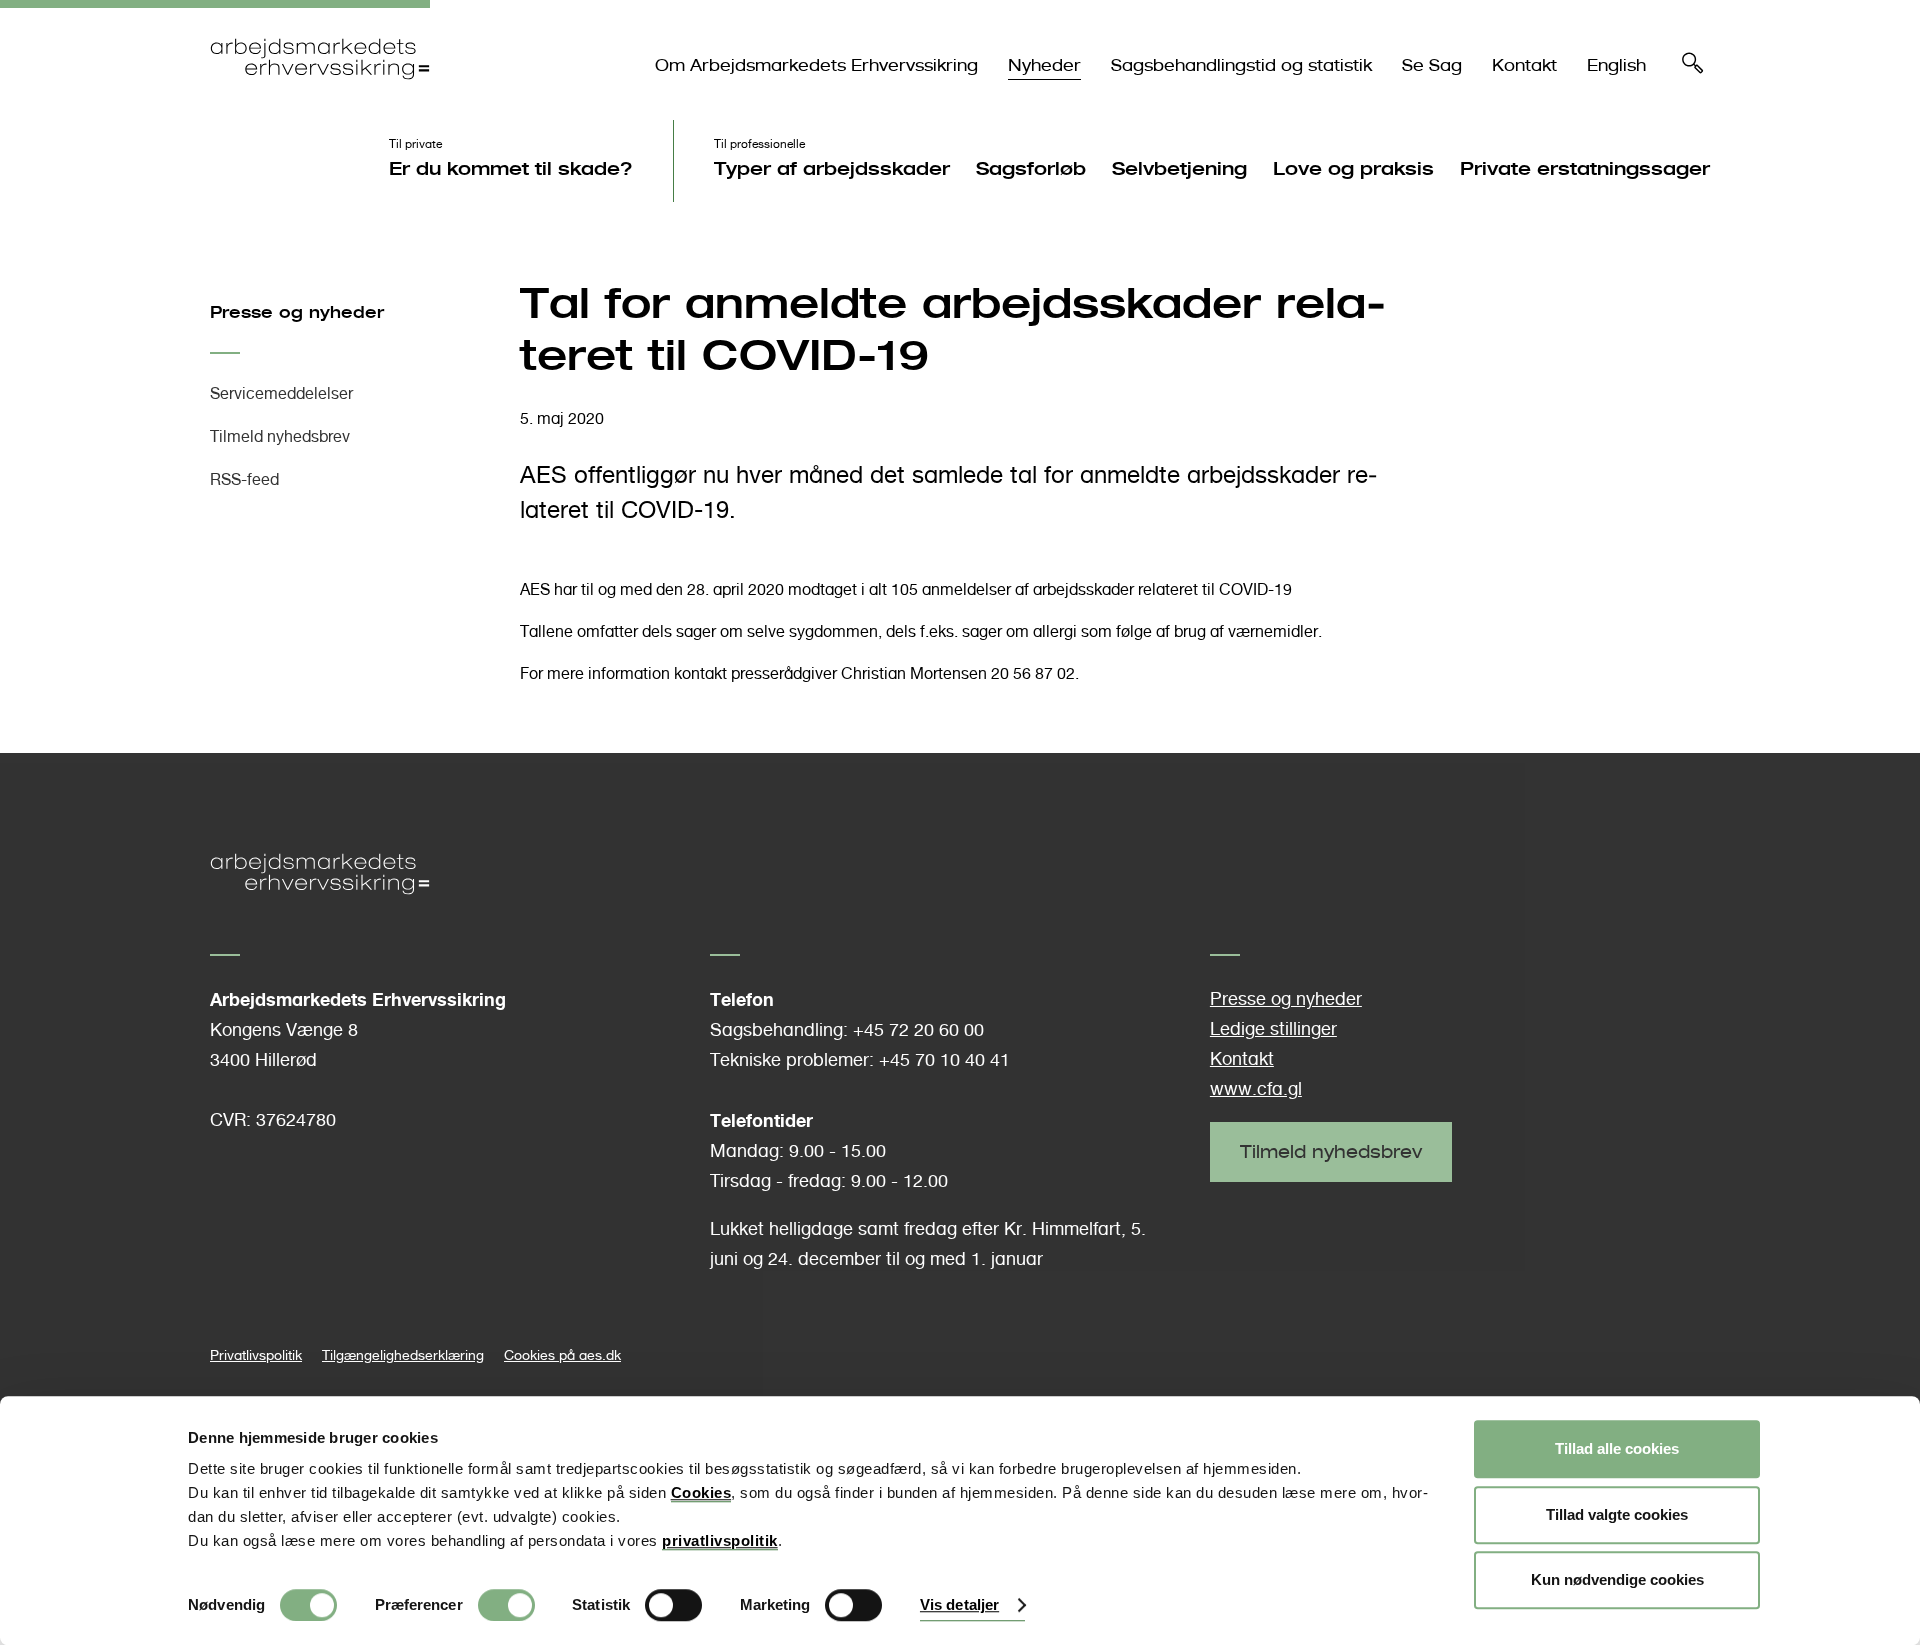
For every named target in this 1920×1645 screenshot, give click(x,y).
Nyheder (1044, 65)
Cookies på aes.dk (562, 1354)
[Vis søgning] (1693, 68)
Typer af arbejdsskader (832, 168)
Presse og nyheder (297, 312)
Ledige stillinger (1273, 1028)
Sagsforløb (1031, 168)
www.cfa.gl (1256, 1088)
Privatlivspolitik (256, 1354)
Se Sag (1432, 65)
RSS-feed (244, 479)
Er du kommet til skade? (511, 168)
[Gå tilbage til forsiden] (320, 96)
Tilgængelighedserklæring (403, 1354)
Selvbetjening (1179, 168)
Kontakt (1524, 65)
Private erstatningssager (1585, 168)
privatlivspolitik (720, 1540)
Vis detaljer (959, 1605)
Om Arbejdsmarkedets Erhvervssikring (816, 65)
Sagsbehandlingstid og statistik (1241, 65)
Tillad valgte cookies (1617, 1514)
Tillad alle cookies (1617, 1448)
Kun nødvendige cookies (1617, 1579)
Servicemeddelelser (281, 393)
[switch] (506, 1605)
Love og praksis (1353, 168)
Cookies (701, 1492)
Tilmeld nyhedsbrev (280, 436)
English (1616, 65)
